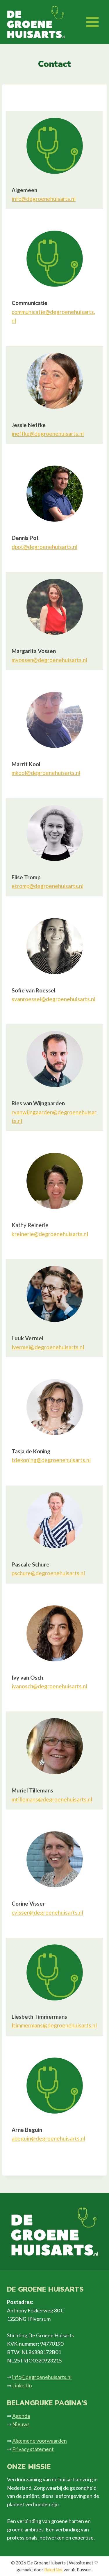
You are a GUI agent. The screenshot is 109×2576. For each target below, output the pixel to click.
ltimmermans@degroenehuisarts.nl (54, 2025)
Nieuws (21, 2424)
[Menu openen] (92, 22)
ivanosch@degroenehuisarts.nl (49, 1686)
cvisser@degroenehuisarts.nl (47, 1912)
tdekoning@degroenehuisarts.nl (51, 1460)
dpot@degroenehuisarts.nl (44, 547)
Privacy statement (33, 2449)
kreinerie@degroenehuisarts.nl (50, 1234)
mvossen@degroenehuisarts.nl (49, 660)
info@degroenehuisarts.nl (44, 199)
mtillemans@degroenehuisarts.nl (52, 1799)
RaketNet (53, 2570)
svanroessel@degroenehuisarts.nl (53, 999)
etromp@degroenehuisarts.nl (48, 886)
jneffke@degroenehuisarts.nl (48, 434)
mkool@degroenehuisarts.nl (46, 773)
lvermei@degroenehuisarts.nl (48, 1347)
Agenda (21, 2416)
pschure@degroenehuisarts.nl (48, 1573)
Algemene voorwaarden (40, 2441)
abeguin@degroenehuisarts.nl (48, 2138)
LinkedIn (22, 2385)
